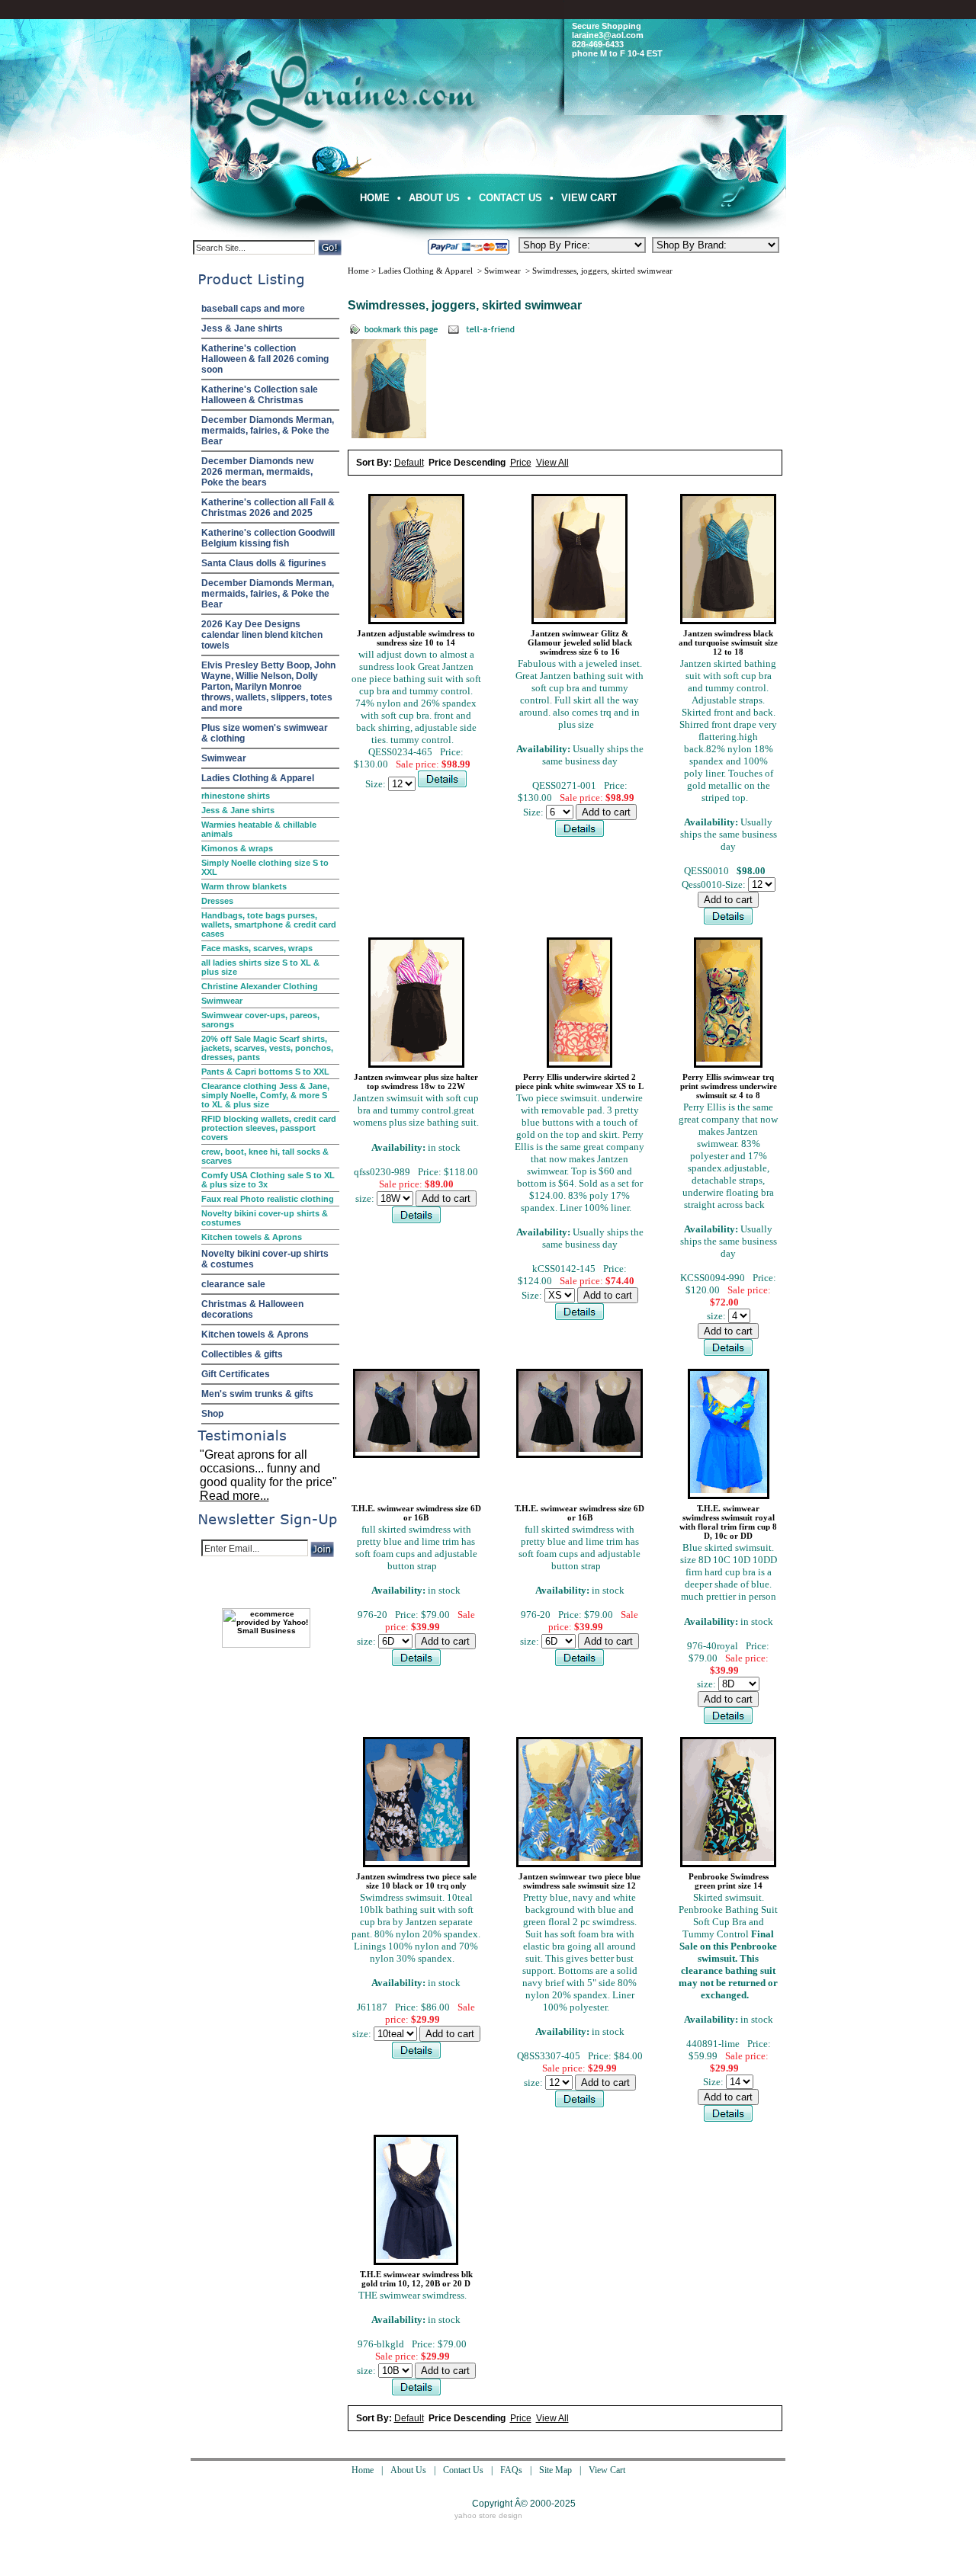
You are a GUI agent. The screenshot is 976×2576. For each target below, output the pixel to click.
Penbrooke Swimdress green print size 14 (729, 1881)
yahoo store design (488, 2515)
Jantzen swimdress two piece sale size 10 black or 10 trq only (416, 1881)
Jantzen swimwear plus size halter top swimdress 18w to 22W (416, 1081)
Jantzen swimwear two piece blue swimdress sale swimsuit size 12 (579, 1881)
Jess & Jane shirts (242, 328)
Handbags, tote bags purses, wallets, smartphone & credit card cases (269, 924)
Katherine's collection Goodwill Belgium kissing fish (268, 538)
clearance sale (233, 1284)
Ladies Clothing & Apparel (258, 778)
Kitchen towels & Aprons (252, 1237)
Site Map (555, 2470)
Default (409, 463)
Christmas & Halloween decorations (252, 1309)
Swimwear (224, 758)
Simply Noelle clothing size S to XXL (265, 867)
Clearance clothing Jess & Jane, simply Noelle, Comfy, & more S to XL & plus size (265, 1095)
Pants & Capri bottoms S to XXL (265, 1072)
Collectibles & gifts (242, 1354)
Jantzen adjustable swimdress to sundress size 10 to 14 (416, 638)
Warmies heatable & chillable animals (259, 829)
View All (552, 463)
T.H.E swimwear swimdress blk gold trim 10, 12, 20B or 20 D (416, 2279)
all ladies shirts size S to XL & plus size (260, 967)
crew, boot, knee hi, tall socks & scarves (265, 1156)
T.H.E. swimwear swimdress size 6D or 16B (416, 1513)
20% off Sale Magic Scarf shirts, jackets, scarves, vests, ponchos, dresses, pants (267, 1048)
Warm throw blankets (244, 886)
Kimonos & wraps (237, 848)
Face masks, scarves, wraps (257, 948)
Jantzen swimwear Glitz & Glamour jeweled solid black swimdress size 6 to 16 (580, 642)
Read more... (234, 1496)
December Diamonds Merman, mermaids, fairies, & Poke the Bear (268, 431)
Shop (212, 1414)
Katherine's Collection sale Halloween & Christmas (260, 395)
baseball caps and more (253, 309)
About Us (434, 198)
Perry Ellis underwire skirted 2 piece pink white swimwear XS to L (579, 1081)
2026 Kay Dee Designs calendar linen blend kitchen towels (262, 635)
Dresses (217, 901)
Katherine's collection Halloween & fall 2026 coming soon (265, 359)
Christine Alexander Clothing (260, 986)
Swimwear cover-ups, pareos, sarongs (260, 1020)
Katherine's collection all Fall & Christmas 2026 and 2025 (268, 508)
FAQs (511, 2470)
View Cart (589, 198)
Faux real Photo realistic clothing (268, 1199)
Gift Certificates (236, 1374)
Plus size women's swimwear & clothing (265, 733)
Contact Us (510, 198)
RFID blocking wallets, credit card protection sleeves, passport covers (269, 1128)
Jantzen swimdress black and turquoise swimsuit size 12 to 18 (728, 642)
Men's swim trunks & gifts (257, 1394)
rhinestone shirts (236, 796)
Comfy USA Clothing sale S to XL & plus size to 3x (268, 1180)
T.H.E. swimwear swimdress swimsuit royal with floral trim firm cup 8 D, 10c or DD (728, 1522)
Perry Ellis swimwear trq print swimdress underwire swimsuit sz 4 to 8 (729, 1086)
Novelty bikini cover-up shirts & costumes (265, 1218)
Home (375, 198)
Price (521, 463)
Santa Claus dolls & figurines (264, 563)
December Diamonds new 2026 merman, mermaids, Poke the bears (257, 472)
